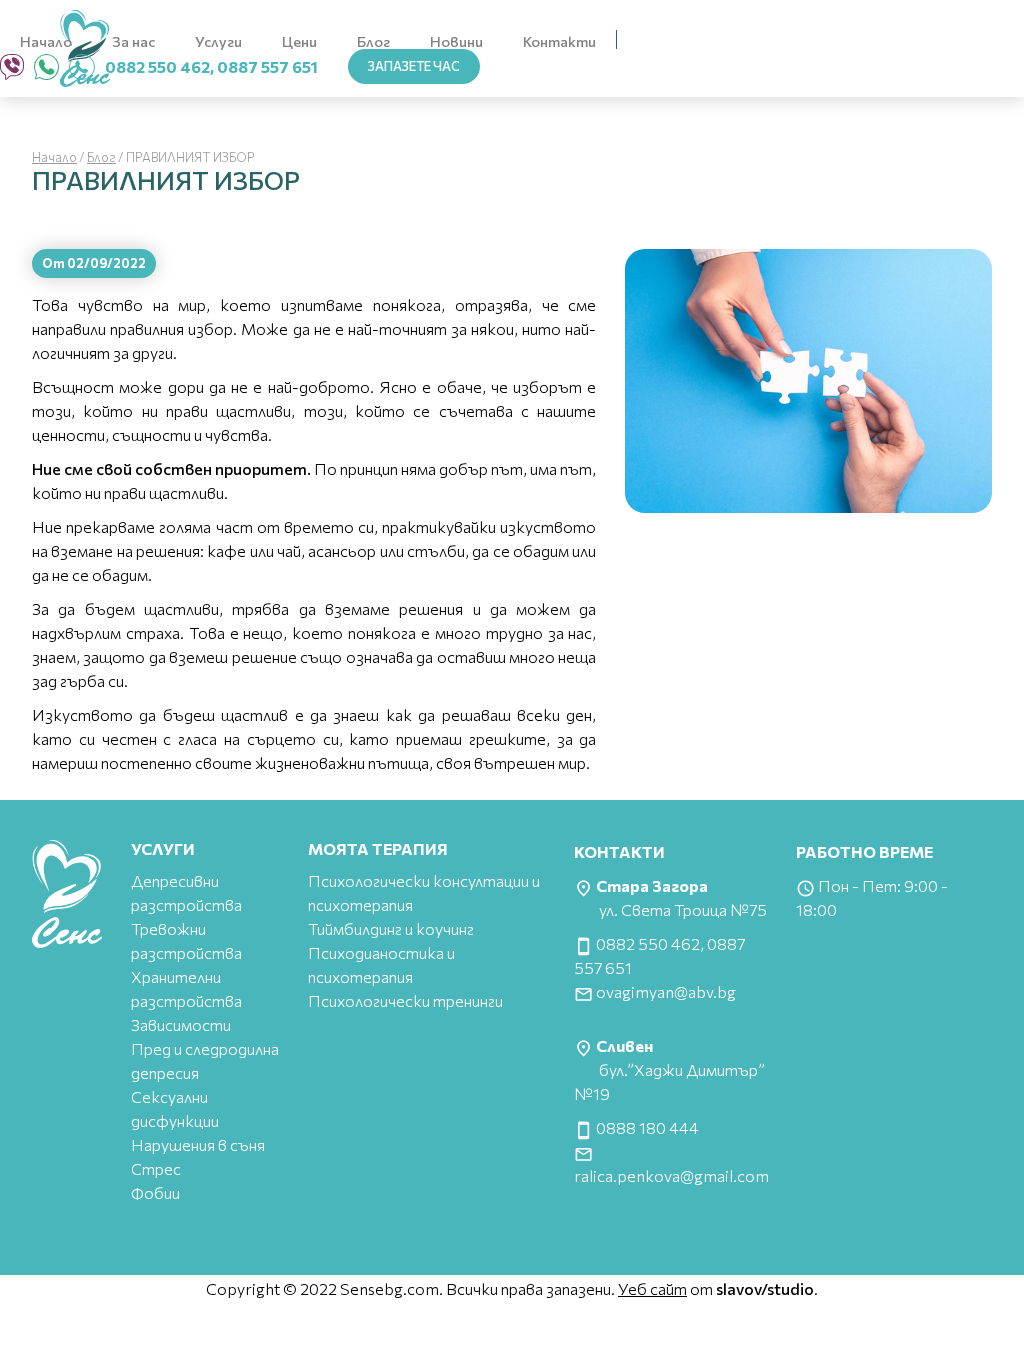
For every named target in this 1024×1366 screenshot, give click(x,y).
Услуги (218, 41)
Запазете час (414, 66)
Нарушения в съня (198, 1144)
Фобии (155, 1192)
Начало (46, 41)
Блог (373, 41)
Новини (456, 41)
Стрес (156, 1168)
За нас (133, 41)
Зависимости (181, 1024)
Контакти (559, 41)
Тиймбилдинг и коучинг (391, 928)
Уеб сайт (652, 1288)
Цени (299, 41)
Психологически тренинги (405, 1000)
